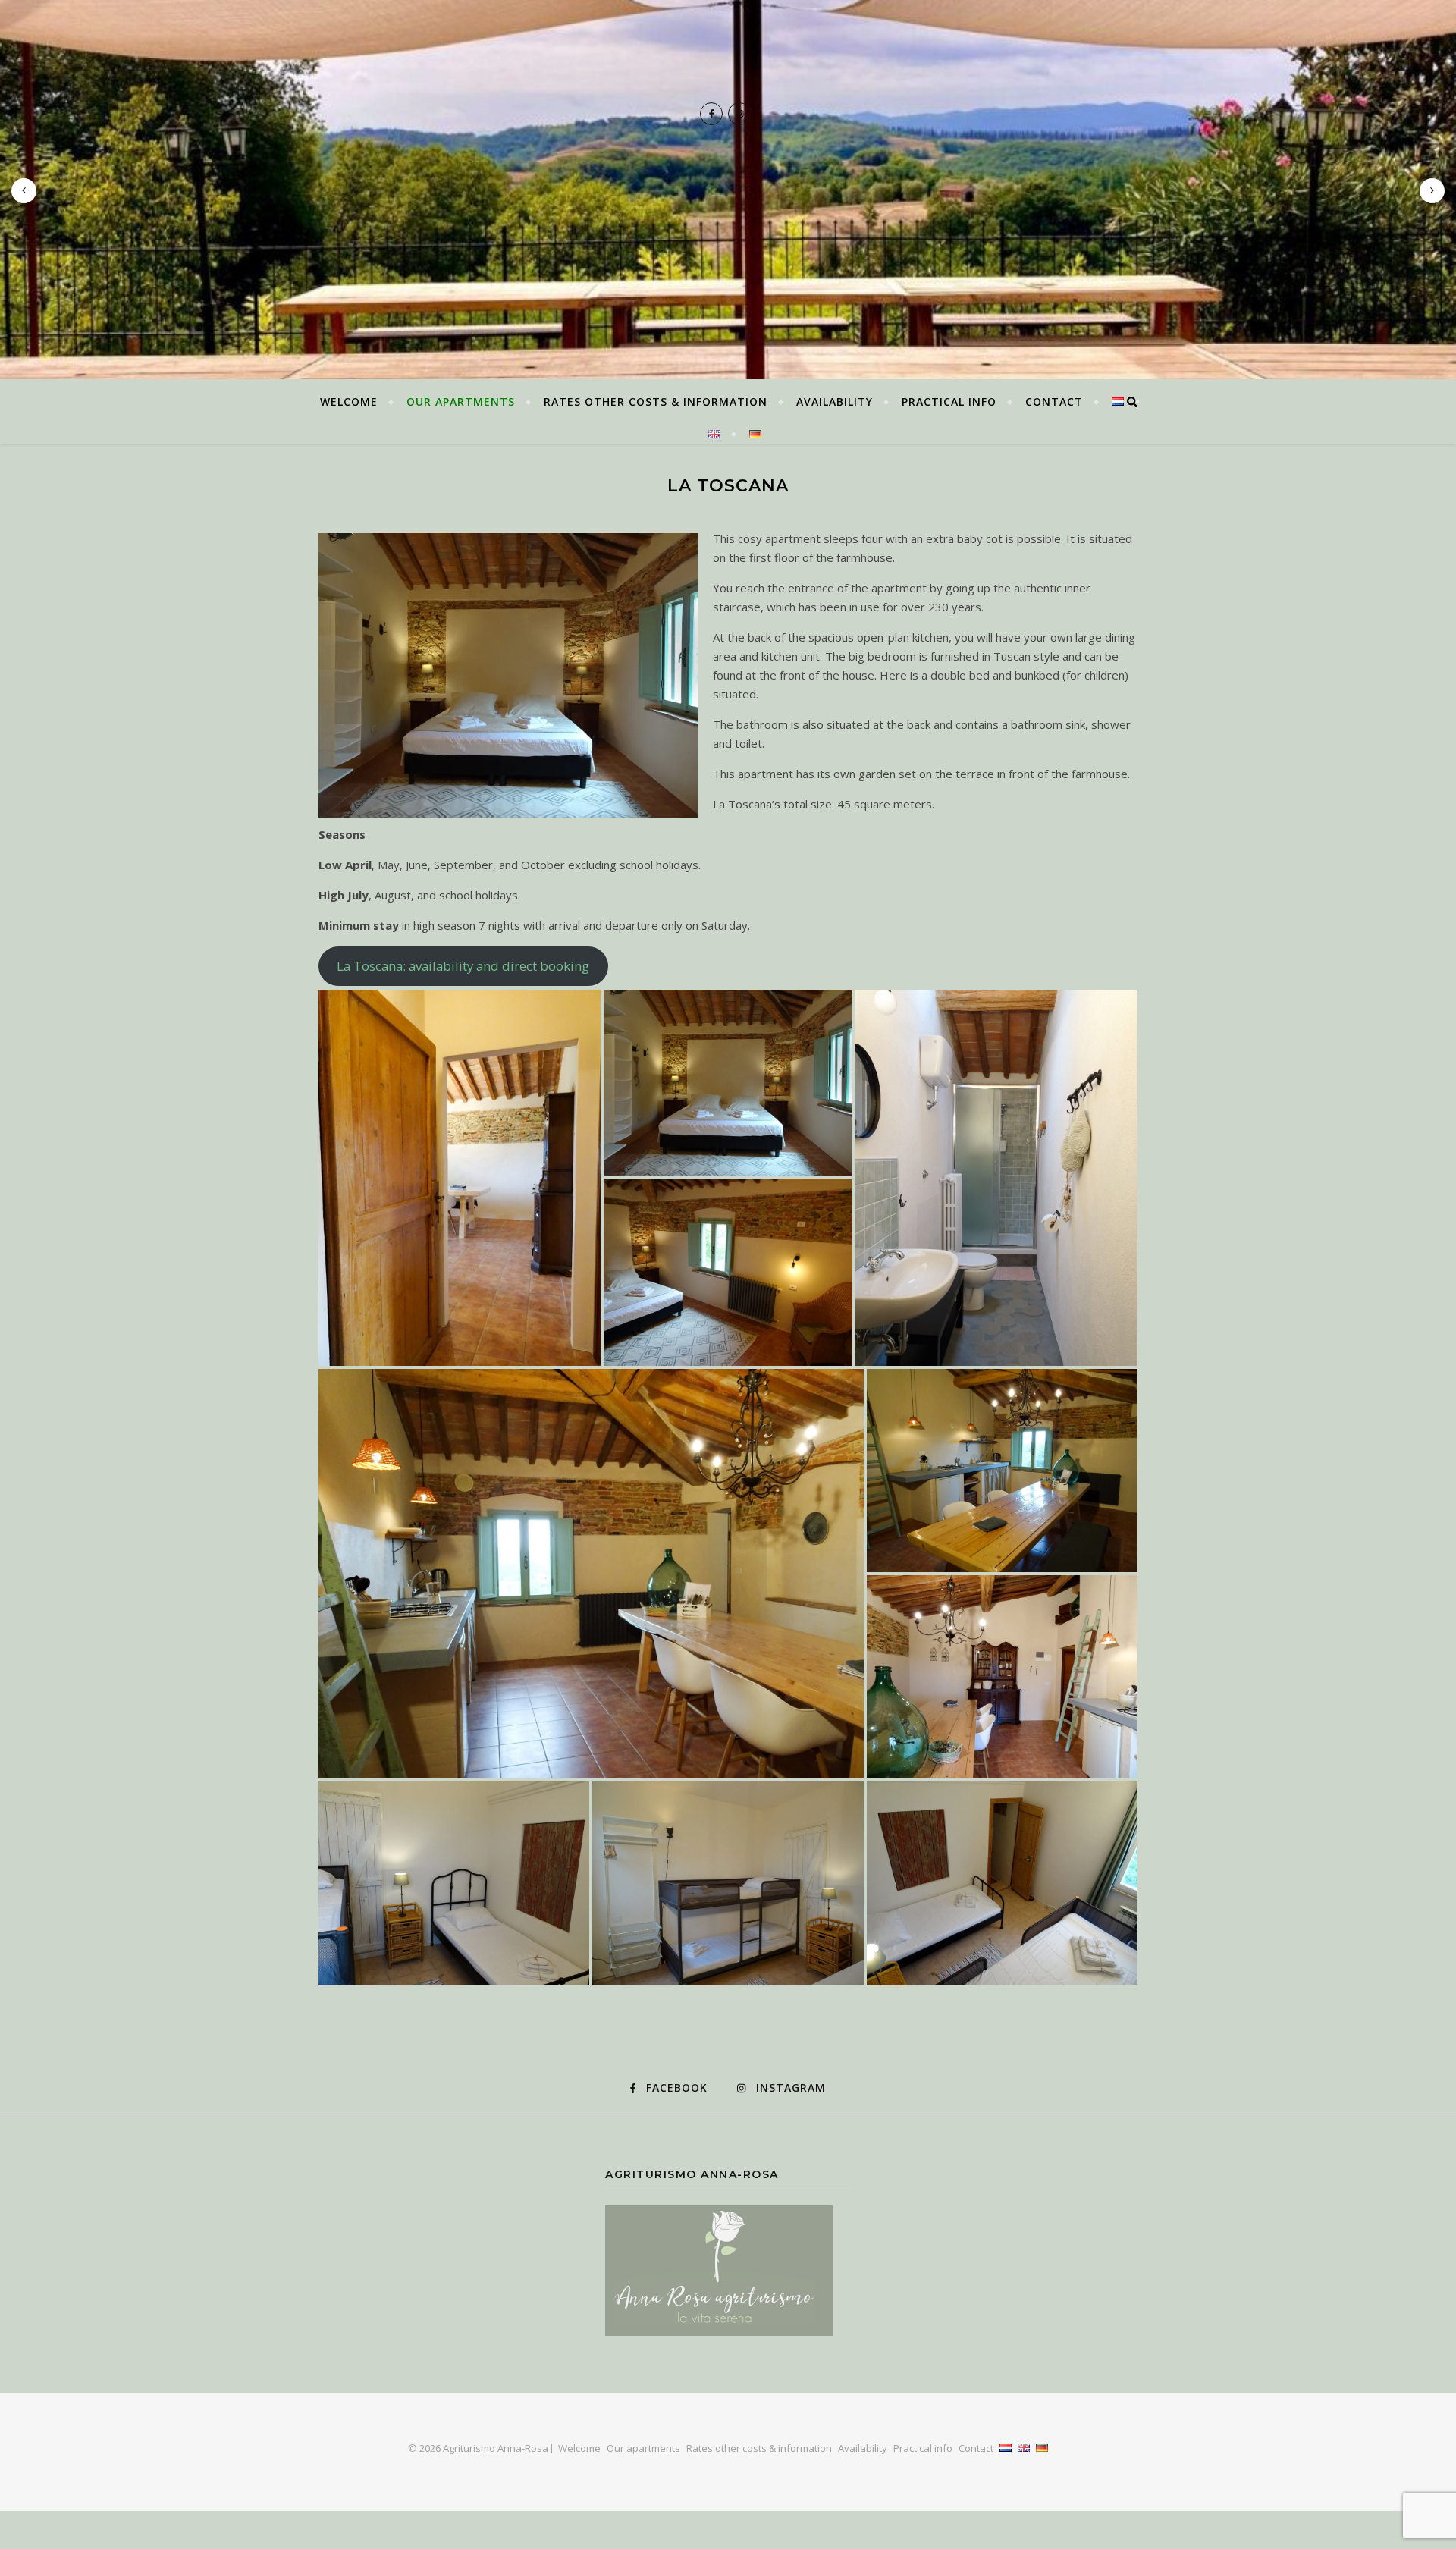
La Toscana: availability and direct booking (463, 966)
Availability (835, 402)
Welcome (349, 402)
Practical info (949, 402)
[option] (728, 190)
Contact (1054, 402)
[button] (460, 1178)
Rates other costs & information (656, 402)
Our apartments (461, 402)
